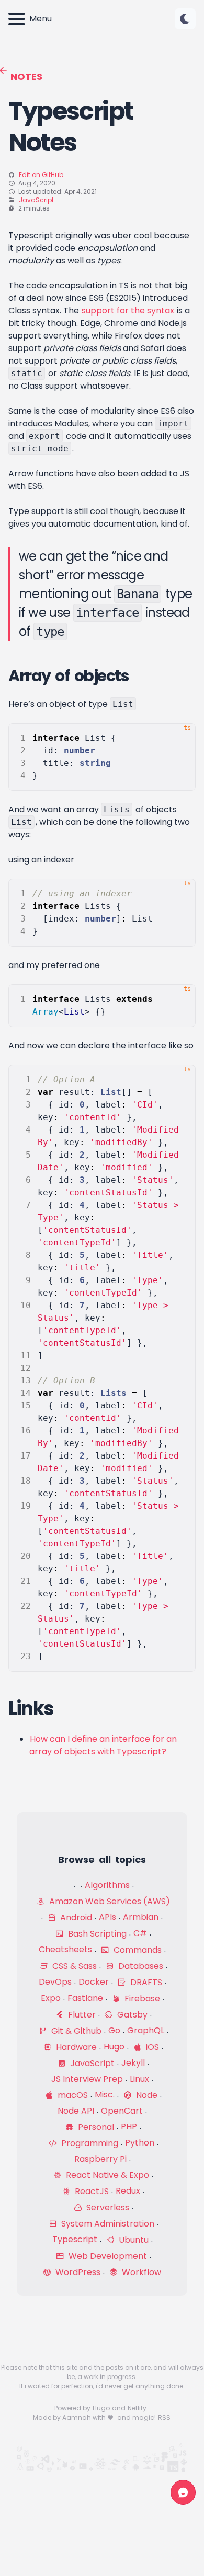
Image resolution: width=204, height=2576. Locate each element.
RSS (164, 2417)
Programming (89, 2143)
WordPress (77, 2272)
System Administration (107, 2224)
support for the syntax (128, 311)
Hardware (75, 2047)
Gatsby (131, 2015)
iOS (151, 2047)
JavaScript (36, 200)
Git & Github (75, 2031)
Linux (139, 2079)
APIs (107, 1917)
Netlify (138, 2408)
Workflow (140, 2272)
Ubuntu (133, 2240)
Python (140, 2143)
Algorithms (107, 1885)
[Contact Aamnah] (183, 2492)
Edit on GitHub (41, 175)
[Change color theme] (185, 19)
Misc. (105, 2095)
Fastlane (85, 1998)
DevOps (55, 1982)
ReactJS (91, 2191)
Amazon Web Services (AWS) (109, 1901)
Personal (95, 2127)
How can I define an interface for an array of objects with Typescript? (103, 1745)
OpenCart (122, 2111)
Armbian (141, 1917)
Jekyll (133, 2063)
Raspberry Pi (100, 2159)
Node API (76, 2111)
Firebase (141, 1998)
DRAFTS (145, 1982)
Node (146, 2095)
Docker (94, 1982)
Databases (140, 1966)
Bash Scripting (96, 1934)
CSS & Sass (73, 1966)
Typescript (75, 2239)
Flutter (81, 2015)
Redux (128, 2191)
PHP (129, 2126)
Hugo (114, 2047)
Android (75, 1918)
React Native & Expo (106, 2175)
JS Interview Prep (87, 2079)
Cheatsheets (65, 1949)
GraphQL (146, 2030)
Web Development (107, 2256)
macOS (72, 2095)
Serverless (107, 2207)
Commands (137, 1950)
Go (114, 2030)
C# (140, 1933)
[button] (185, 19)
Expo (51, 1998)
